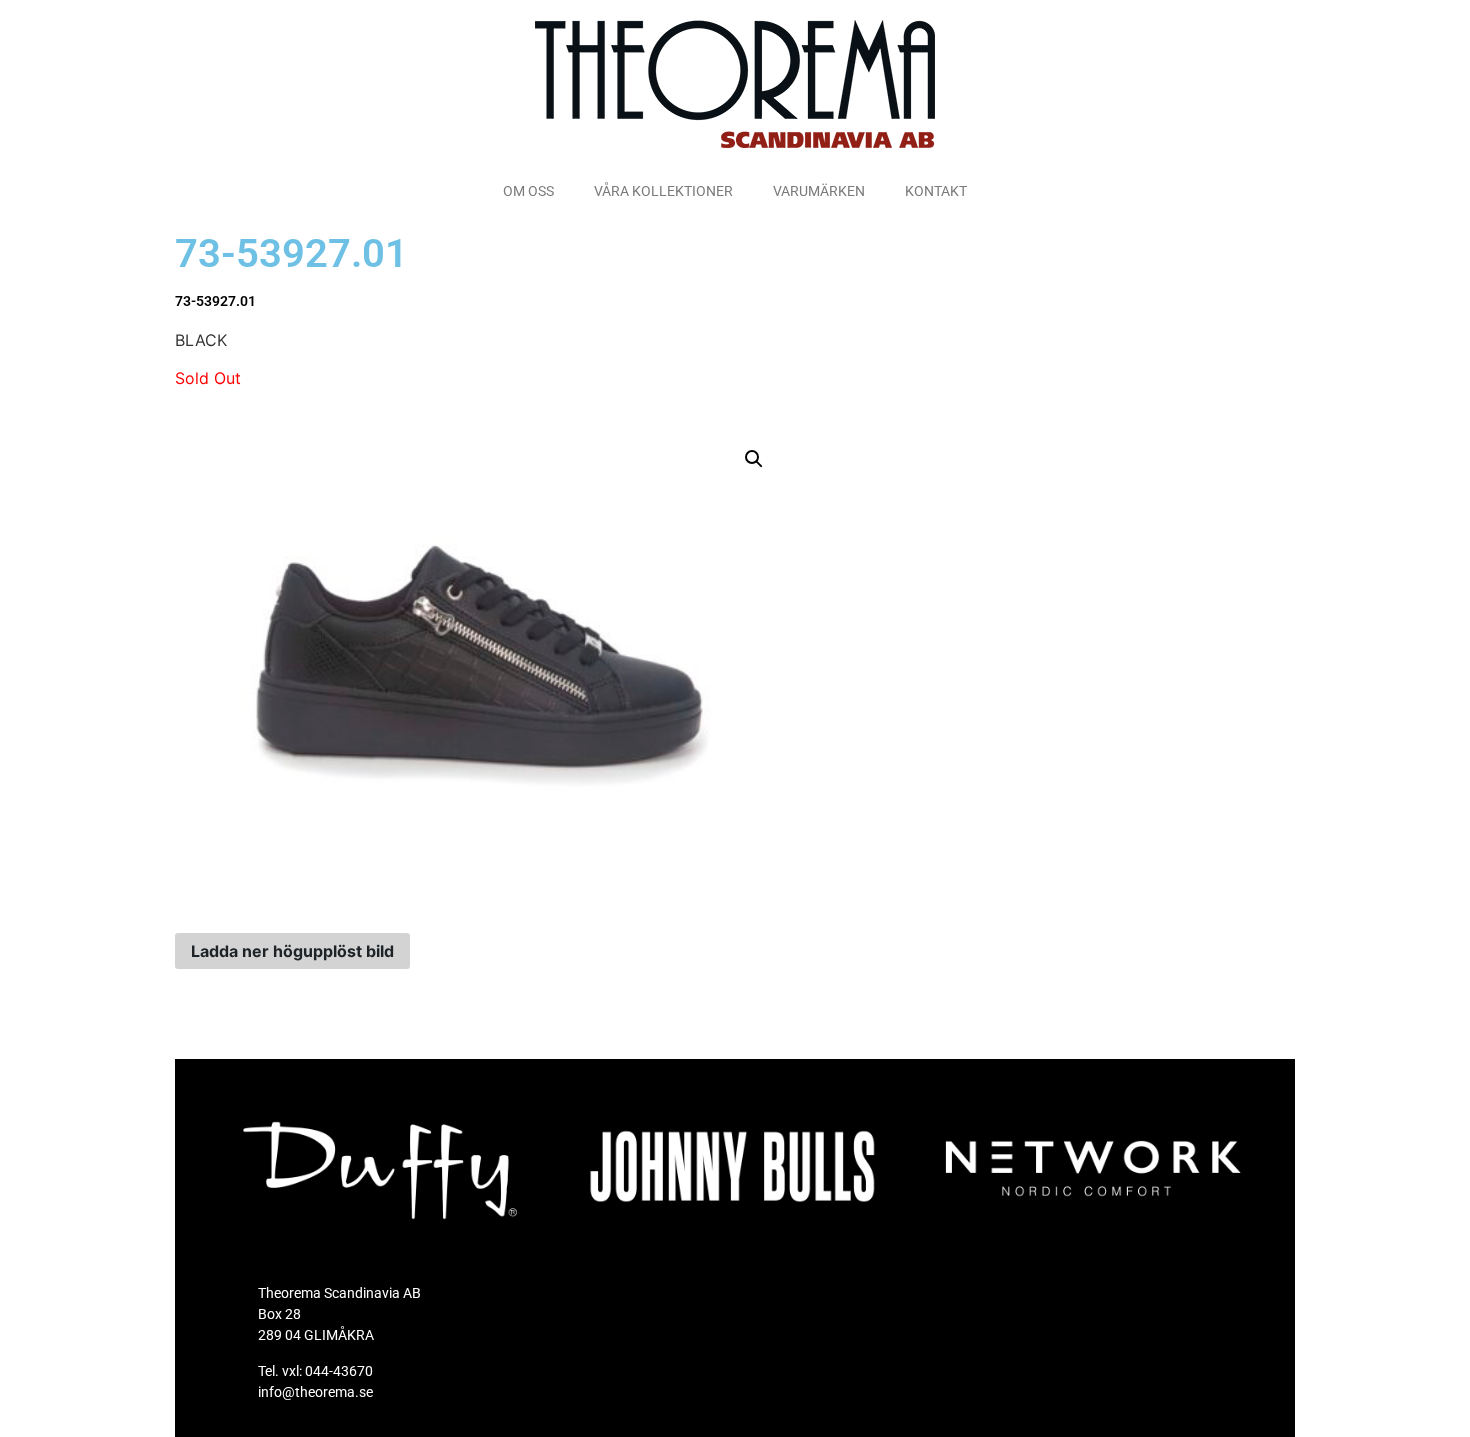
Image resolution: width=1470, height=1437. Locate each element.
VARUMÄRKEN (819, 191)
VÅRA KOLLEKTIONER (663, 191)
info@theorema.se (315, 1392)
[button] (754, 459)
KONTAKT (936, 191)
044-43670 (339, 1371)
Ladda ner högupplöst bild (292, 951)
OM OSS (528, 191)
